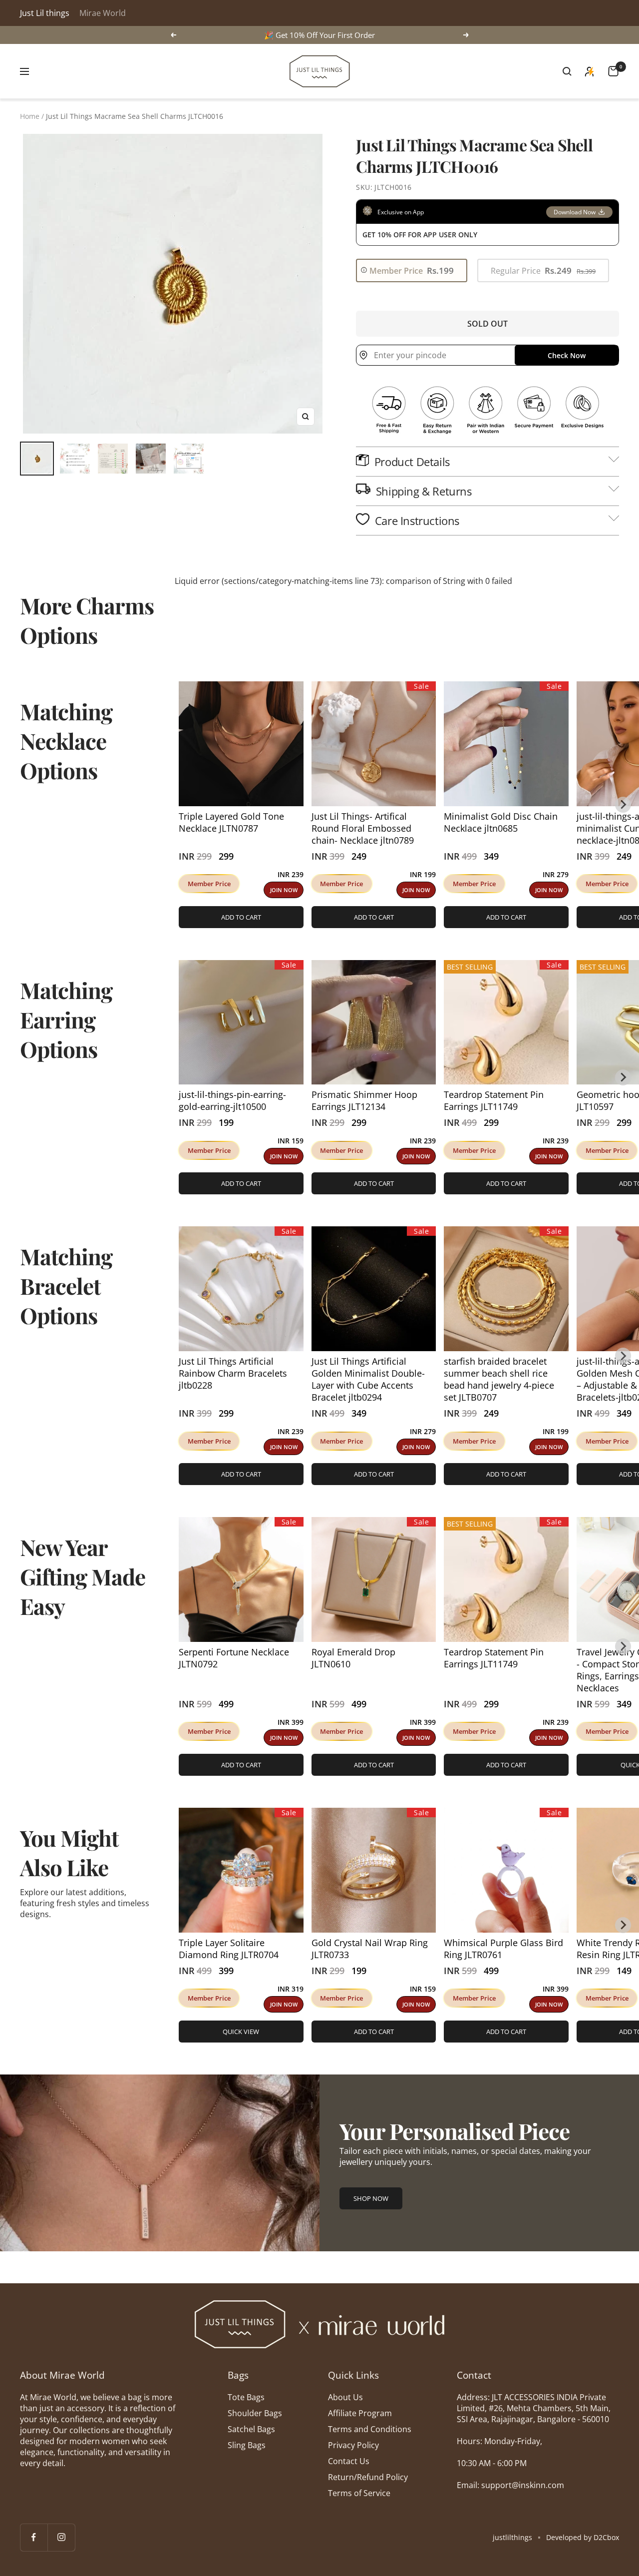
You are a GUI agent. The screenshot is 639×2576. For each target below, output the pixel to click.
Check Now (567, 355)
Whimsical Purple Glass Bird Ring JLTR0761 (503, 1949)
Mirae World (103, 13)
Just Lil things (45, 13)
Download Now (575, 212)
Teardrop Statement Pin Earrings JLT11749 (494, 1100)
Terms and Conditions (370, 2429)
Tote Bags (246, 2397)
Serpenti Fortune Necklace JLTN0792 (234, 1658)
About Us (345, 2397)
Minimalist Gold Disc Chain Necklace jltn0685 (501, 822)
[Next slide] (623, 805)
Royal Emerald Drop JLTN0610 (353, 1658)
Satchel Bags (251, 2429)
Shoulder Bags (255, 2413)
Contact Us (349, 2461)
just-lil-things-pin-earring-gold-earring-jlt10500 (232, 1100)
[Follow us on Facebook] (34, 2537)
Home (30, 116)
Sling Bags (247, 2445)
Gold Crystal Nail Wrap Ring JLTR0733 (370, 1949)
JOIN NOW (284, 890)
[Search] (567, 71)
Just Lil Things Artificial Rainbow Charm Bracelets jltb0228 (233, 1373)
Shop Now (371, 2198)
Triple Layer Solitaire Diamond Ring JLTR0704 (229, 1949)
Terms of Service (359, 2493)
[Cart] (613, 71)
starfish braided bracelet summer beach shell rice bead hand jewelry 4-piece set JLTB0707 (499, 1379)
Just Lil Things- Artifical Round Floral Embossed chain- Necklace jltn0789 (363, 828)
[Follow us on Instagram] (61, 2537)
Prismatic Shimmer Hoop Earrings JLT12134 (364, 1100)
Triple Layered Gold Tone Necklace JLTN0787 (231, 822)
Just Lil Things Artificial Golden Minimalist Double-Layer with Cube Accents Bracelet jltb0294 (368, 1379)
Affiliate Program (360, 2413)
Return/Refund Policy (368, 2477)
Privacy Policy (353, 2445)
